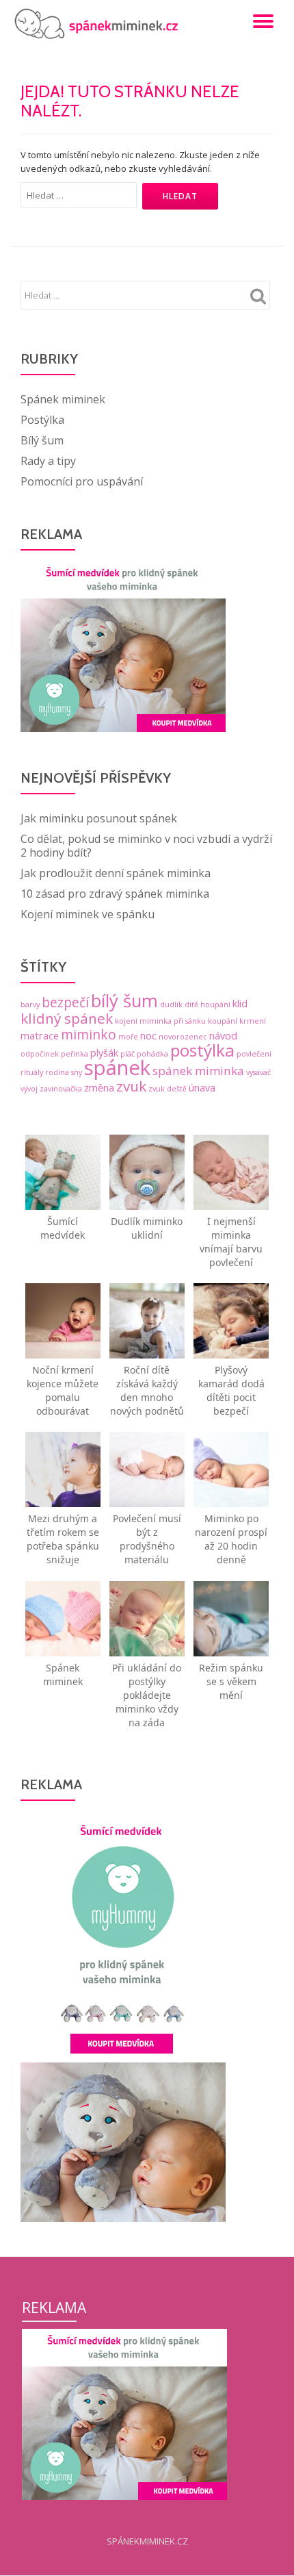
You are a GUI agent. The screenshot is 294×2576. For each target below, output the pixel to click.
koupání (223, 1021)
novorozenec (183, 1037)
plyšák (104, 1053)
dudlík (171, 1005)
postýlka (202, 1050)
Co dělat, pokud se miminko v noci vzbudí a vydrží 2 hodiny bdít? (146, 846)
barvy (30, 1005)
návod (223, 1036)
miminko (89, 1035)
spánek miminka (198, 1071)
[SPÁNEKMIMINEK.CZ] (100, 24)
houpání (215, 1005)
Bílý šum (42, 440)
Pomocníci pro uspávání (82, 481)
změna (99, 1088)
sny (77, 1072)
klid (240, 1003)
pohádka (152, 1054)
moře (128, 1037)
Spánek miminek (63, 399)
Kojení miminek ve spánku (88, 914)
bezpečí (65, 1002)
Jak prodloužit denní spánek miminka (116, 873)
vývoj (29, 1089)
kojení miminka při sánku (160, 1021)
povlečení (254, 1054)
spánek (117, 1068)
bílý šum (124, 1000)
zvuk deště (168, 1089)
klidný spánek (67, 1018)
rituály (32, 1072)
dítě (191, 1005)
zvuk (131, 1086)
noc (148, 1036)
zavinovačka (61, 1089)
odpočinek (40, 1054)
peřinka (75, 1054)
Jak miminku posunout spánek (99, 818)
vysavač (258, 1072)
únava (202, 1088)
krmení (253, 1021)
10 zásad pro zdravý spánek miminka (115, 894)
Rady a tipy (48, 461)
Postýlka (42, 420)
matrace (40, 1036)
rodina (57, 1072)
